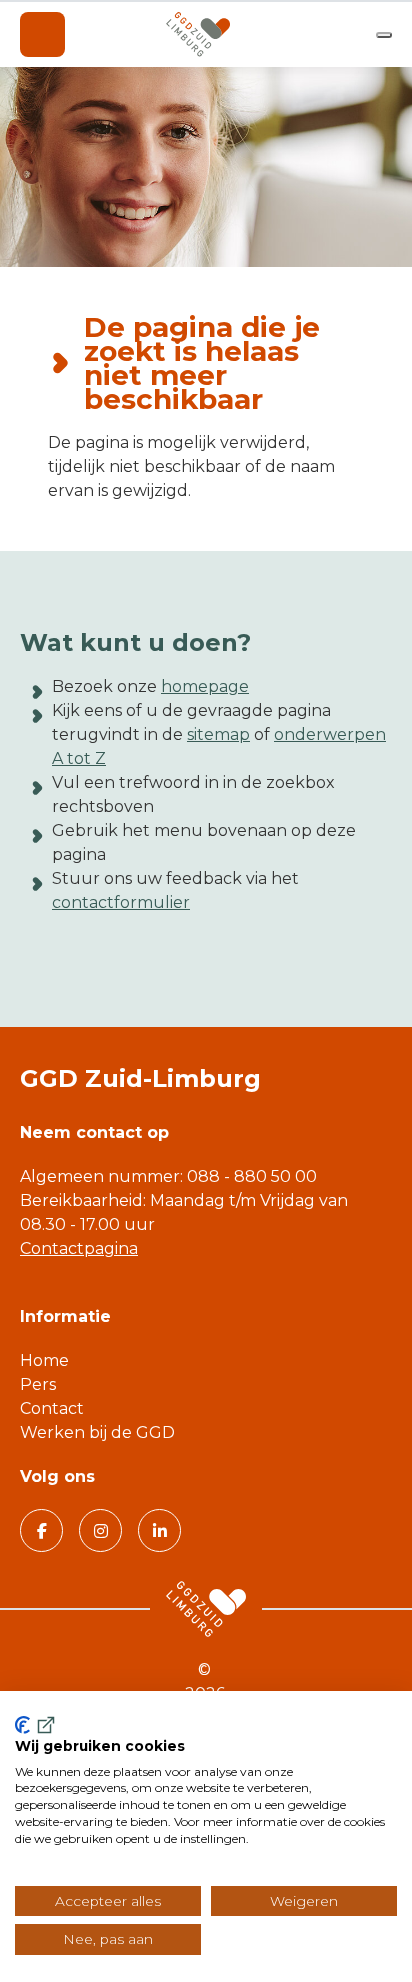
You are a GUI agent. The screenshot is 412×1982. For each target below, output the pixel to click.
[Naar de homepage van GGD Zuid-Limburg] (198, 34)
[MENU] (42, 34)
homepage (205, 686)
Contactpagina (79, 1248)
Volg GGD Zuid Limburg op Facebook (41, 1530)
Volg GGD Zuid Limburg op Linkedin (159, 1530)
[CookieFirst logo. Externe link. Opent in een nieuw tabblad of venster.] (36, 1725)
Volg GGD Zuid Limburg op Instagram (100, 1530)
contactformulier (121, 902)
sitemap (218, 734)
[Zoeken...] (384, 35)
